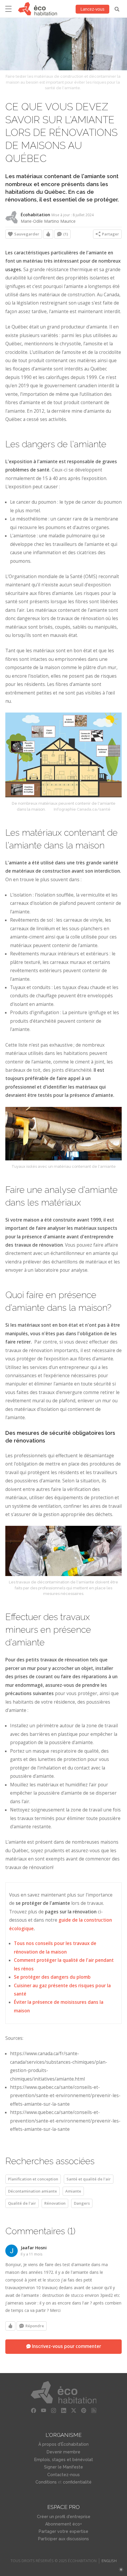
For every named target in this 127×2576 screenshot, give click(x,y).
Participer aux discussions (63, 2539)
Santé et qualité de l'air (89, 2179)
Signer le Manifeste (63, 2467)
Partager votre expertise (63, 2531)
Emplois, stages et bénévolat (64, 2460)
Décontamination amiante (32, 2191)
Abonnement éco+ (63, 2524)
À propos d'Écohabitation (63, 2444)
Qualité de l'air (22, 2203)
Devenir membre (63, 2452)
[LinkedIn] (63, 2411)
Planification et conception (33, 2179)
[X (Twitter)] (74, 2411)
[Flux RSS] (94, 2411)
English (109, 2561)
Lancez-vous (92, 9)
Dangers (82, 2203)
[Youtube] (43, 2411)
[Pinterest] (84, 2411)
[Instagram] (53, 2411)
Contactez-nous (63, 2475)
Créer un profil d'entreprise (64, 2517)
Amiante (73, 2191)
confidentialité (77, 2482)
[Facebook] (33, 2411)
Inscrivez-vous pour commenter (66, 2346)
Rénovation (55, 2203)
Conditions (46, 2482)
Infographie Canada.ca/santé (82, 809)
